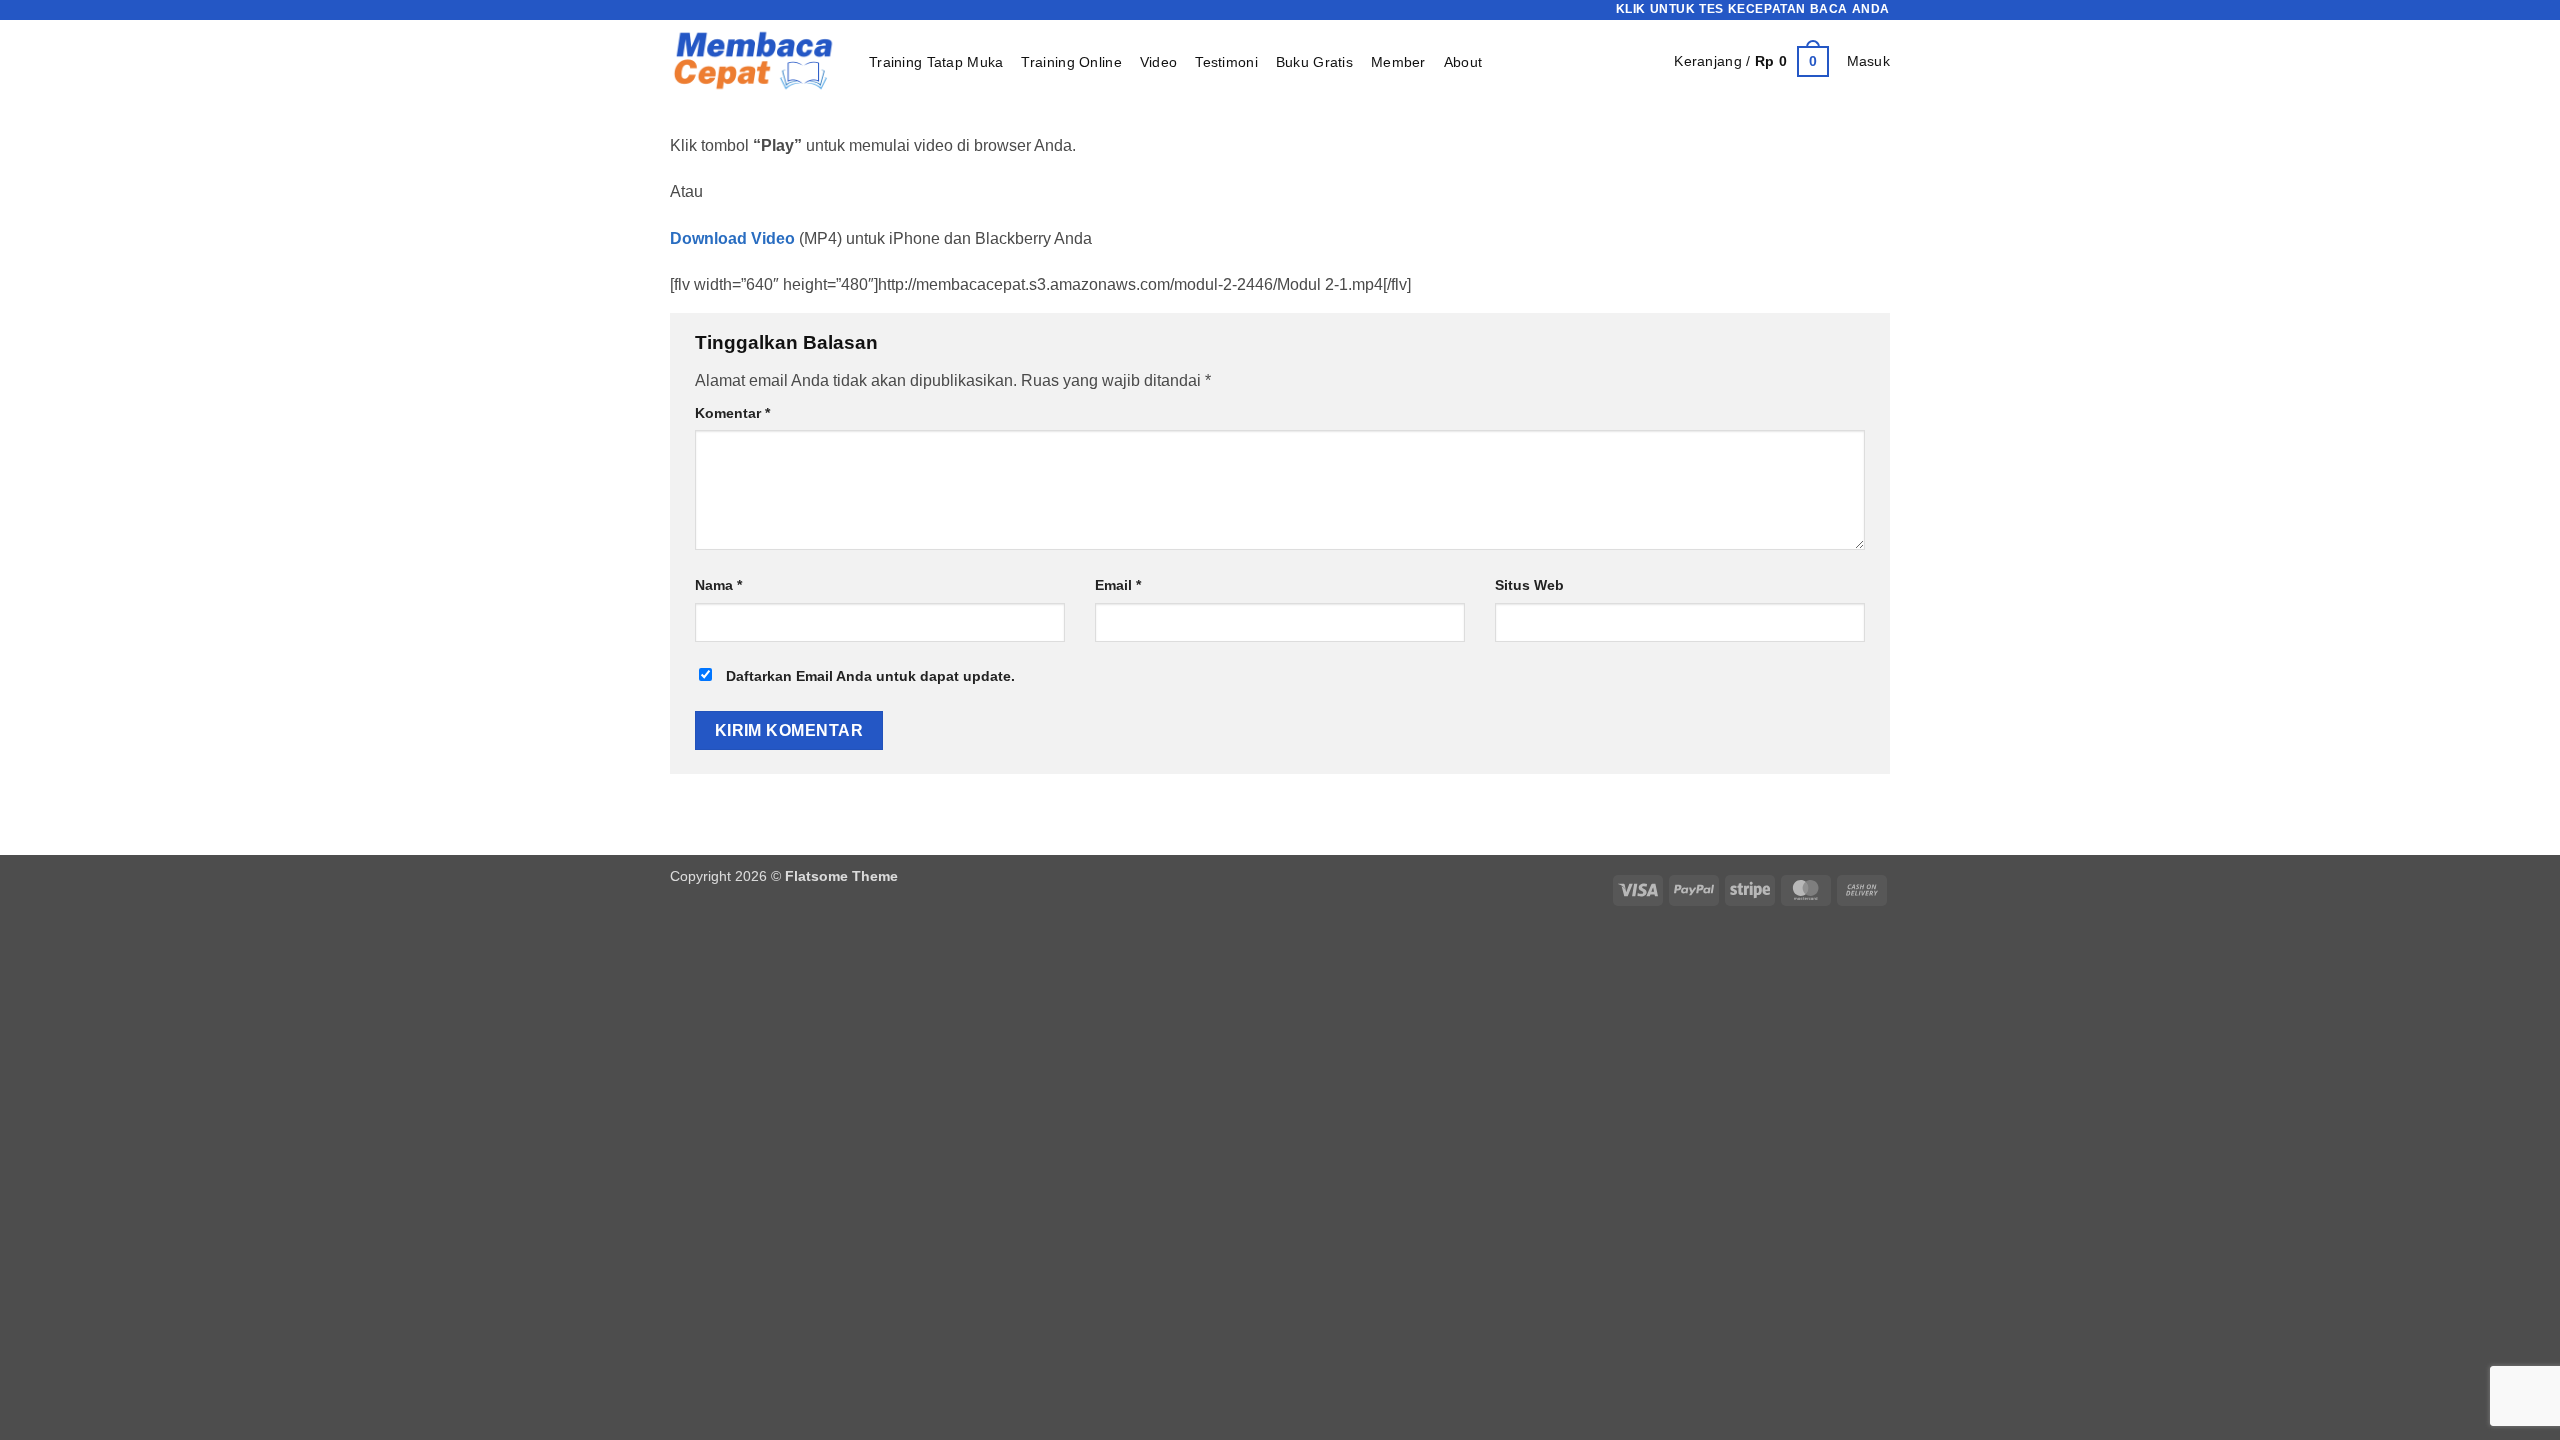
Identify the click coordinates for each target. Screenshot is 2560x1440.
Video (1158, 62)
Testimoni (1226, 62)
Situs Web (1529, 585)
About (1463, 62)
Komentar (732, 413)
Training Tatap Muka (936, 62)
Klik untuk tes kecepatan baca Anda (1753, 9)
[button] (1751, 61)
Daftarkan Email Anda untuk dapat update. (868, 676)
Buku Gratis (1314, 62)
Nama (718, 585)
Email (1118, 585)
